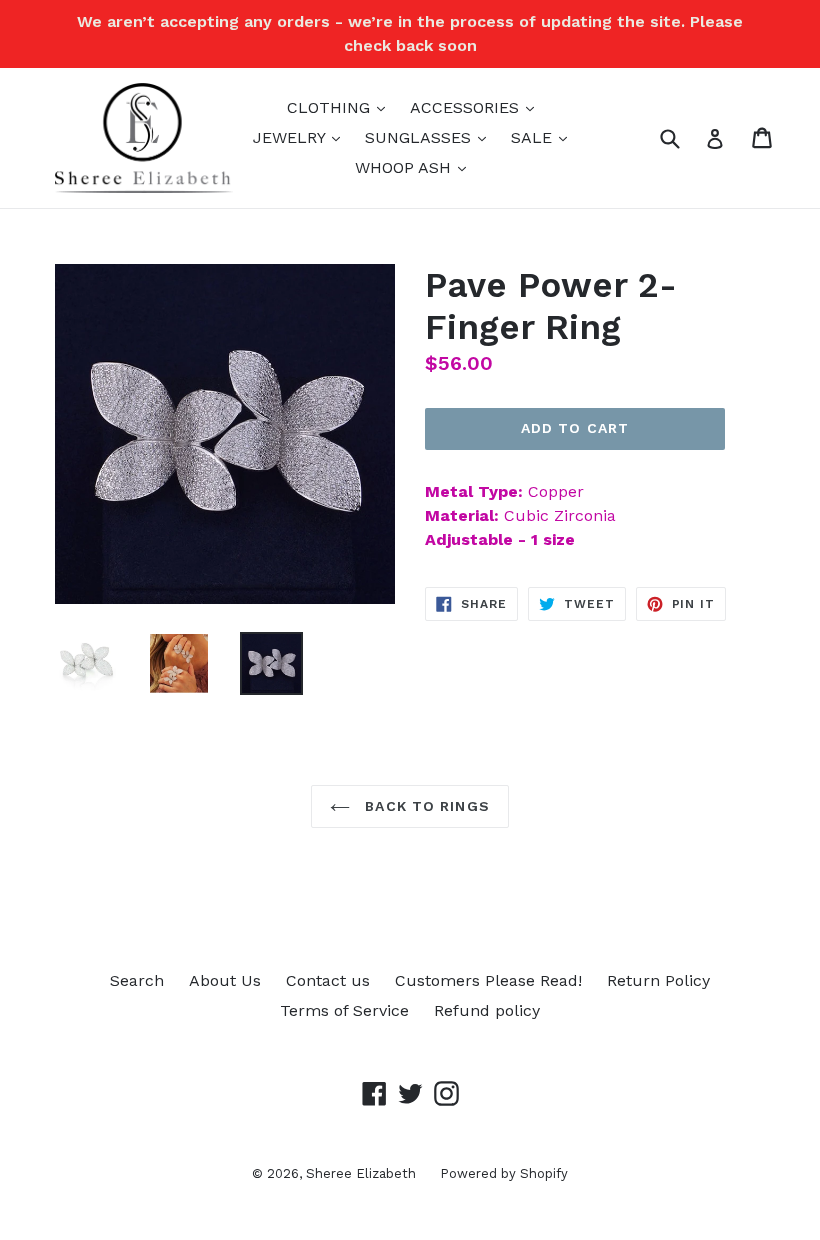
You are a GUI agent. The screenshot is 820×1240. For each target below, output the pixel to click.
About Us (225, 980)
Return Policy (658, 980)
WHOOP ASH (415, 167)
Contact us (328, 980)
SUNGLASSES (430, 137)
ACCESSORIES (477, 107)
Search (137, 980)
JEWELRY (301, 137)
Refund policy (487, 1010)
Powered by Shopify (504, 1173)
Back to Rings (425, 806)
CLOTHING (341, 107)
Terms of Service (344, 1010)
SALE (544, 137)
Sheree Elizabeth (363, 1173)
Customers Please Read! (488, 980)
